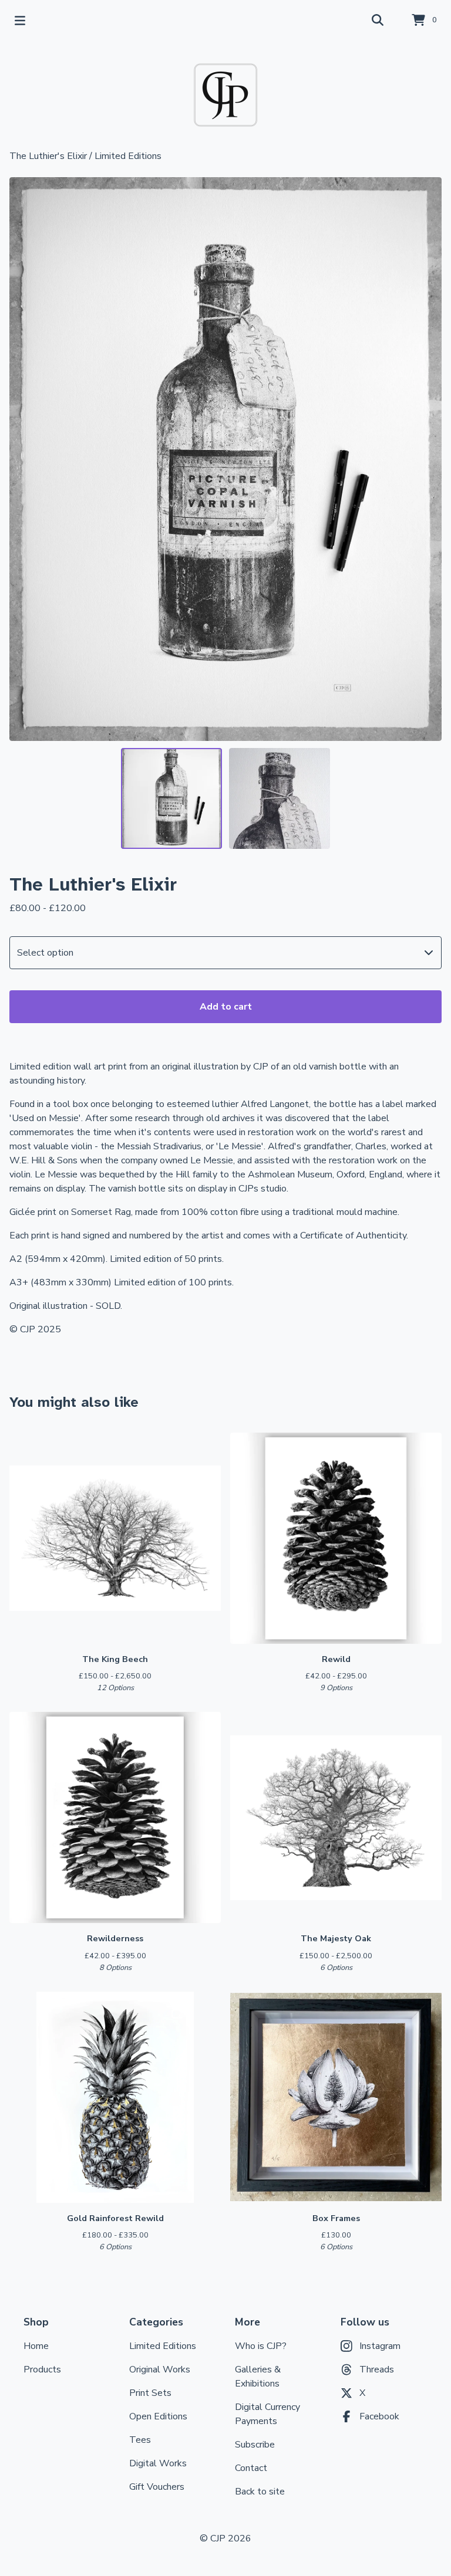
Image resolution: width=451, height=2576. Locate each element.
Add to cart (226, 1007)
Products (42, 2369)
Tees (140, 2440)
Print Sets (150, 2393)
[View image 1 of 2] (171, 798)
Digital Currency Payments (267, 2414)
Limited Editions (128, 156)
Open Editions (158, 2416)
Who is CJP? (261, 2346)
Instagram (380, 2346)
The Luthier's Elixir (48, 156)
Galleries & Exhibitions (258, 2377)
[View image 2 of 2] (280, 798)
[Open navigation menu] (20, 21)
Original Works (160, 2369)
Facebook (379, 2416)
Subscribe (255, 2445)
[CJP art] (225, 95)
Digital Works (158, 2463)
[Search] (378, 21)
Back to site (260, 2492)
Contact (251, 2468)
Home (36, 2346)
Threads (377, 2369)
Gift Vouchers (157, 2487)
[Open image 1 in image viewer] (225, 459)
